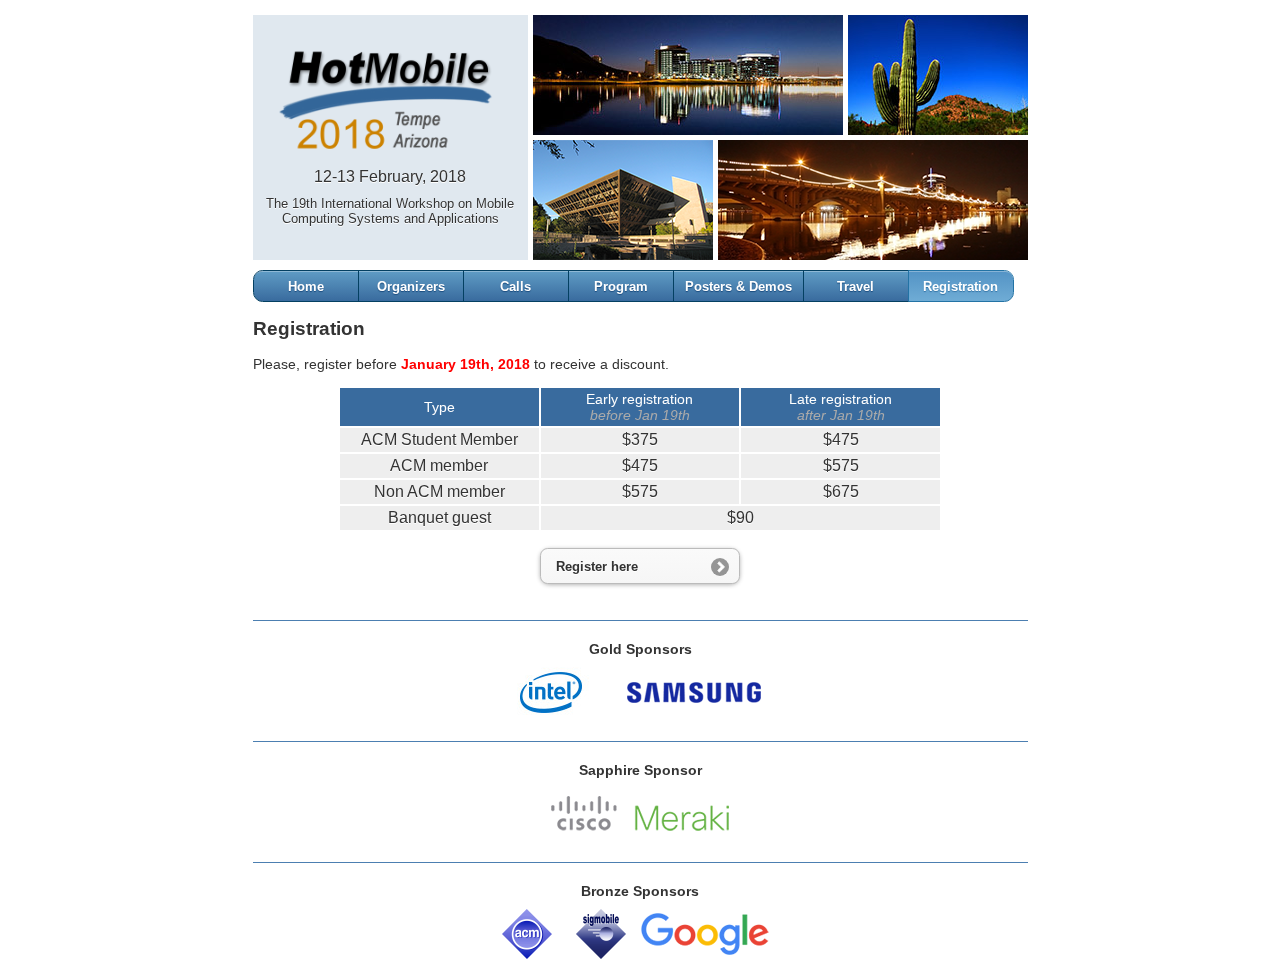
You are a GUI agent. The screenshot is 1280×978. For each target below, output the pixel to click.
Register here (597, 566)
